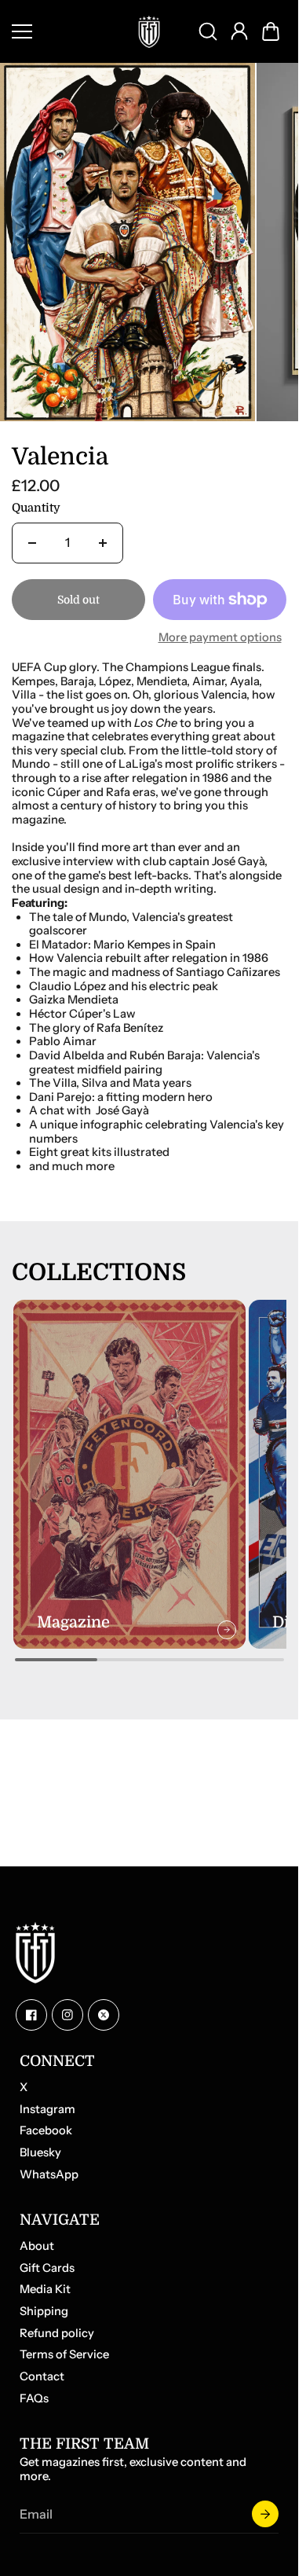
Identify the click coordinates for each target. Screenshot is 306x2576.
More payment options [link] (220, 629)
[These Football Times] (149, 31)
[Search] (208, 31)
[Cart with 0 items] (271, 31)
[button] (271, 31)
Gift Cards (47, 2268)
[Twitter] (104, 2015)
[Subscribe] (265, 2514)
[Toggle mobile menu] (65, 31)
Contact (42, 2377)
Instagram (47, 2110)
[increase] (103, 534)
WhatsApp (49, 2175)
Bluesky (40, 2153)
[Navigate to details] (220, 1610)
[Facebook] (31, 2015)
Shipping (44, 2312)
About (37, 2246)
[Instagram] (67, 2015)
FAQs (34, 2399)
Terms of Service (64, 2355)
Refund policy (57, 2334)
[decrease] (32, 534)
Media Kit (45, 2290)
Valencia (60, 448)
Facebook (46, 2131)
